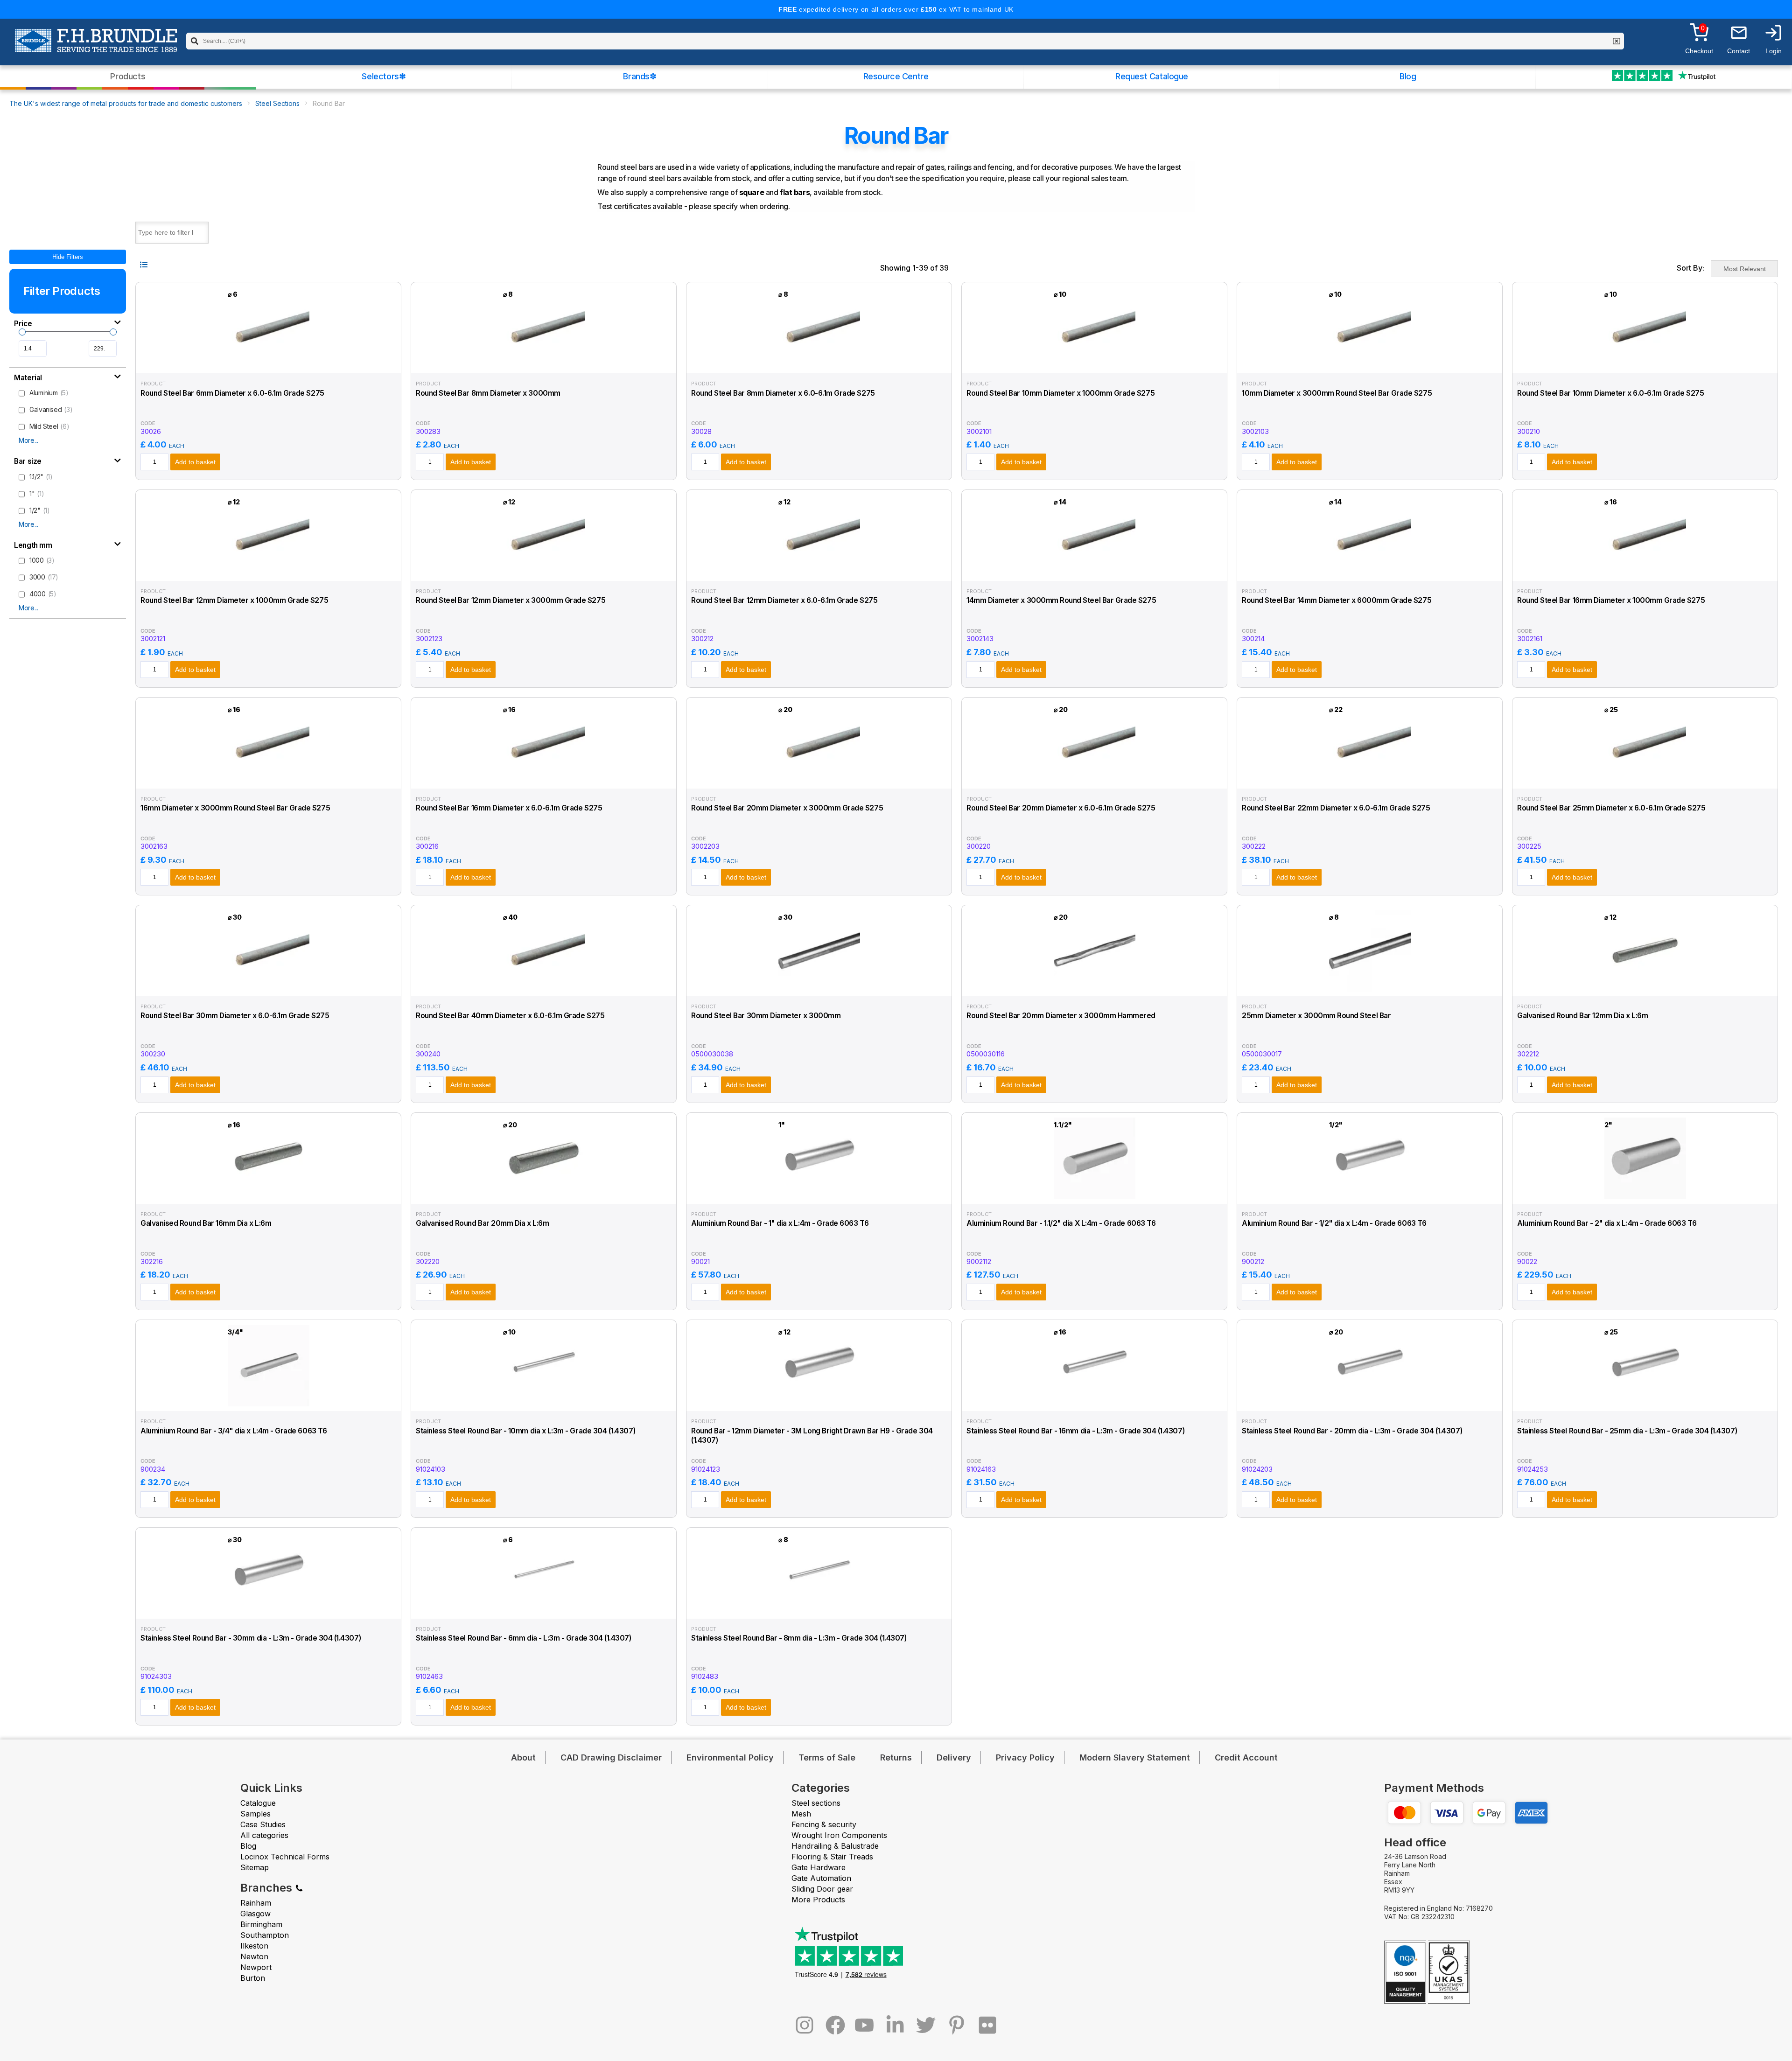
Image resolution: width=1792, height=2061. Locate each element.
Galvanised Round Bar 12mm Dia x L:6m (1582, 1016)
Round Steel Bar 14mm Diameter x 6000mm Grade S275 (1337, 600)
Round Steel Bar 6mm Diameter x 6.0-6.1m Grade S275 (232, 393)
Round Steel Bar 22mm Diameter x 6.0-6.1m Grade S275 (1336, 808)
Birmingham (261, 1924)
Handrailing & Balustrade (835, 1846)
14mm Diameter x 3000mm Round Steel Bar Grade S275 (1061, 600)
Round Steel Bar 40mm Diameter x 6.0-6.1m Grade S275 (510, 1016)
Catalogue (258, 1803)
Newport (256, 1967)
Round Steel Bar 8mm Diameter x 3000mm (488, 393)
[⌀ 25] (1645, 779)
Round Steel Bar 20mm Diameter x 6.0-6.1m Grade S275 (1061, 808)
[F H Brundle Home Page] (96, 47)
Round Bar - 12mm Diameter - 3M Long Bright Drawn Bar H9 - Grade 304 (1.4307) (812, 1436)
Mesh (801, 1814)
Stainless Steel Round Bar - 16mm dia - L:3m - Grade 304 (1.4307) (1075, 1431)
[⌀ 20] (819, 779)
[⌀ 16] (1645, 572)
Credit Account (1246, 1757)
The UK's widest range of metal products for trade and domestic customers (126, 103)
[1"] (819, 1195)
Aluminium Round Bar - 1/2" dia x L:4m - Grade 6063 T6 (1334, 1223)
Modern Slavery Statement (1135, 1757)
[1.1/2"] (1095, 1195)
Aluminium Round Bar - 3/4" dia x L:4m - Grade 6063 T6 (234, 1431)
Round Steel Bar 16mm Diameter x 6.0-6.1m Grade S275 (509, 808)
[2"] (1645, 1195)
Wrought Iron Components (839, 1835)
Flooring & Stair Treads (832, 1857)
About (523, 1757)
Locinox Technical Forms (285, 1857)
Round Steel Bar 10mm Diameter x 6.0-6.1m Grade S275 (1610, 393)
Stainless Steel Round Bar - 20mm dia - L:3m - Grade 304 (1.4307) (1352, 1431)
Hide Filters (68, 257)
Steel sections (816, 1803)
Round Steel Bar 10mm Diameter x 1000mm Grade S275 (1060, 393)
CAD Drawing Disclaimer (611, 1757)
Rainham (256, 1903)
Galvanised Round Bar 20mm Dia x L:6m (482, 1223)
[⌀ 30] (269, 987)
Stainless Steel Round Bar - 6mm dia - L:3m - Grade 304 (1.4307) (524, 1638)
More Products (818, 1900)
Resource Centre (896, 76)
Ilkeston (254, 1946)
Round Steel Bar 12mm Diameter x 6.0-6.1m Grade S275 (784, 600)
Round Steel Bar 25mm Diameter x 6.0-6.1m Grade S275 (1611, 808)
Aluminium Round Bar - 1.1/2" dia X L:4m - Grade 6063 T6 (1061, 1223)
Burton (253, 1978)
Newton (254, 1956)
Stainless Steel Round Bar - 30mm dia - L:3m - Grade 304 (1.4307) (251, 1638)
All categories (264, 1835)
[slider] (22, 332)
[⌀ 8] (544, 364)
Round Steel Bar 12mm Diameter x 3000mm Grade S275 (511, 600)
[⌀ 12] (269, 572)
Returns (896, 1757)
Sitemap (255, 1867)
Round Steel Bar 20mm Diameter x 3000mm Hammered (1061, 1016)
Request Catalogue (1152, 76)
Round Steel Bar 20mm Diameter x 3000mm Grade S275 (787, 808)
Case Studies (263, 1824)
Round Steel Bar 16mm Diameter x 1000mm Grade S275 (1611, 600)
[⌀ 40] (544, 987)
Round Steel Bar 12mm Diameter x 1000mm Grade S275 (234, 600)
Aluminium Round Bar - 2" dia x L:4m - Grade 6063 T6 (1607, 1223)
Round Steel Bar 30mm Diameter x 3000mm (766, 1016)
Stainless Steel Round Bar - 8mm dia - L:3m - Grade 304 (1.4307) (799, 1638)
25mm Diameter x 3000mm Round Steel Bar (1316, 1016)
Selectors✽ (384, 76)
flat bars (795, 192)
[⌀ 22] (1370, 779)
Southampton (265, 1935)
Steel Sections (277, 103)
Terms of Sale (827, 1757)
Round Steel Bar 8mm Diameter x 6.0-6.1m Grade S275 (783, 393)
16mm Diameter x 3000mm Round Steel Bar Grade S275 (235, 808)
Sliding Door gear (822, 1889)
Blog (1408, 76)
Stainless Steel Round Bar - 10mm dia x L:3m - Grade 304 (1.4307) (525, 1431)
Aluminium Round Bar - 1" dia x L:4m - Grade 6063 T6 (780, 1223)
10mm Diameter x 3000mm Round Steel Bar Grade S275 (1337, 393)
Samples (255, 1814)
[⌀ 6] (269, 364)
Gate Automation (821, 1878)
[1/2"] (1370, 1195)
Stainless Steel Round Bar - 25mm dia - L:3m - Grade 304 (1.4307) (1627, 1431)
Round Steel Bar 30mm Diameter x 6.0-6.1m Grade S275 (235, 1016)
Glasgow (255, 1914)
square (752, 192)
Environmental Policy (730, 1757)
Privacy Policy (1025, 1757)
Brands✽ (640, 76)
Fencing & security (824, 1824)
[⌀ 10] (1095, 364)
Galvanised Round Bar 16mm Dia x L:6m (206, 1223)
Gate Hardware (819, 1867)
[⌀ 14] (1095, 572)
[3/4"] (269, 1402)
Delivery (954, 1757)
